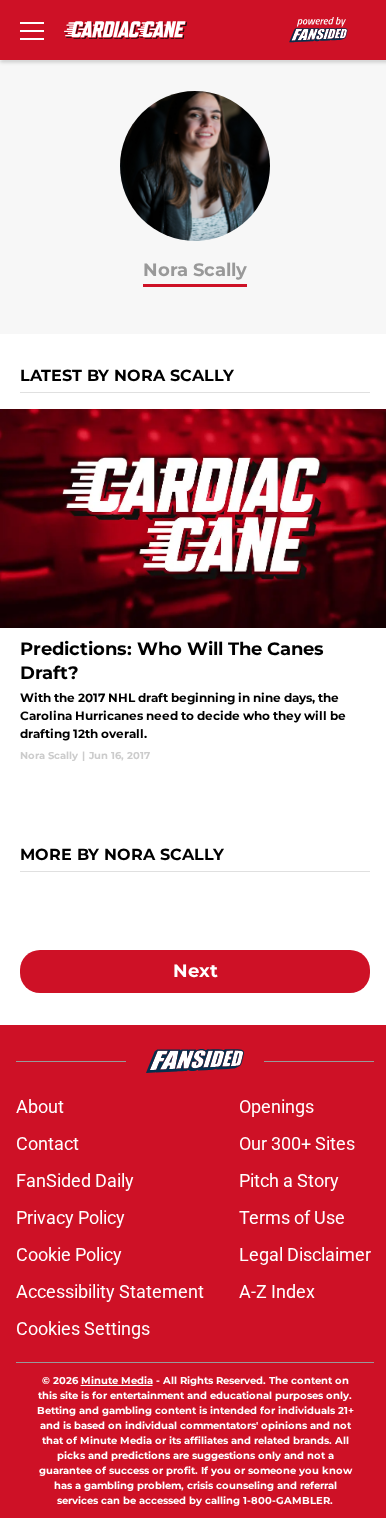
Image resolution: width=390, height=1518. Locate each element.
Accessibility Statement (110, 1291)
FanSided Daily (75, 1180)
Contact (47, 1143)
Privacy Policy (70, 1217)
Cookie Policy (69, 1254)
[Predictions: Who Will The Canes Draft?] (195, 586)
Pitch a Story (289, 1180)
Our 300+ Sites (297, 1143)
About (40, 1106)
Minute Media (117, 1380)
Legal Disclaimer (305, 1254)
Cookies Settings (83, 1328)
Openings (276, 1106)
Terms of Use (292, 1217)
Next (195, 971)
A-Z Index (277, 1291)
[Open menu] (32, 30)
